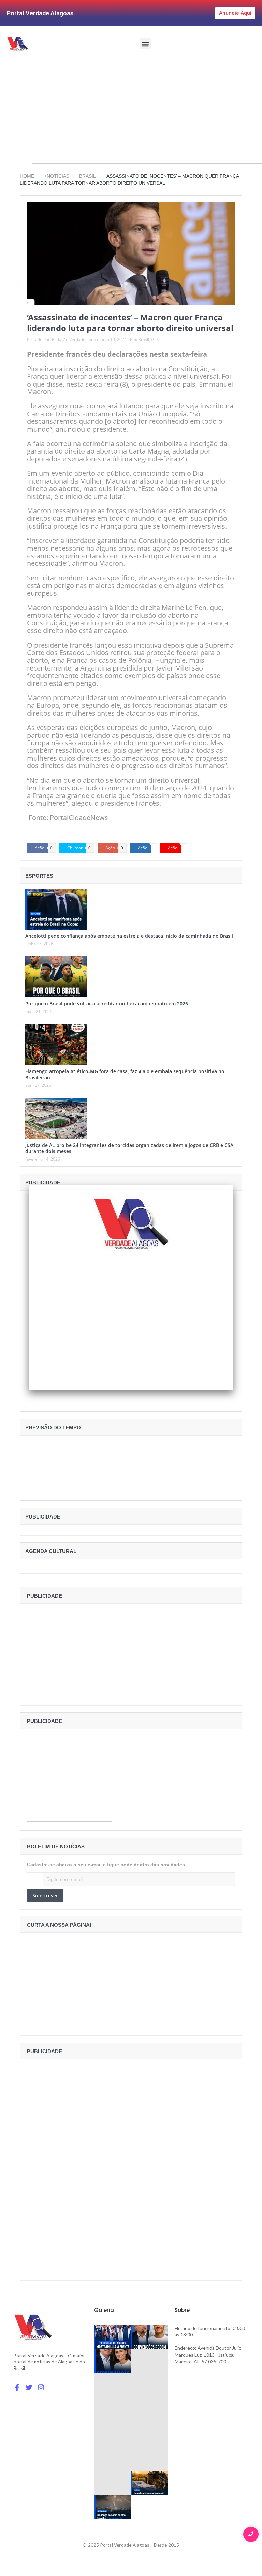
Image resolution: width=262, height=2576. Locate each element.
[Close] (233, 1185)
